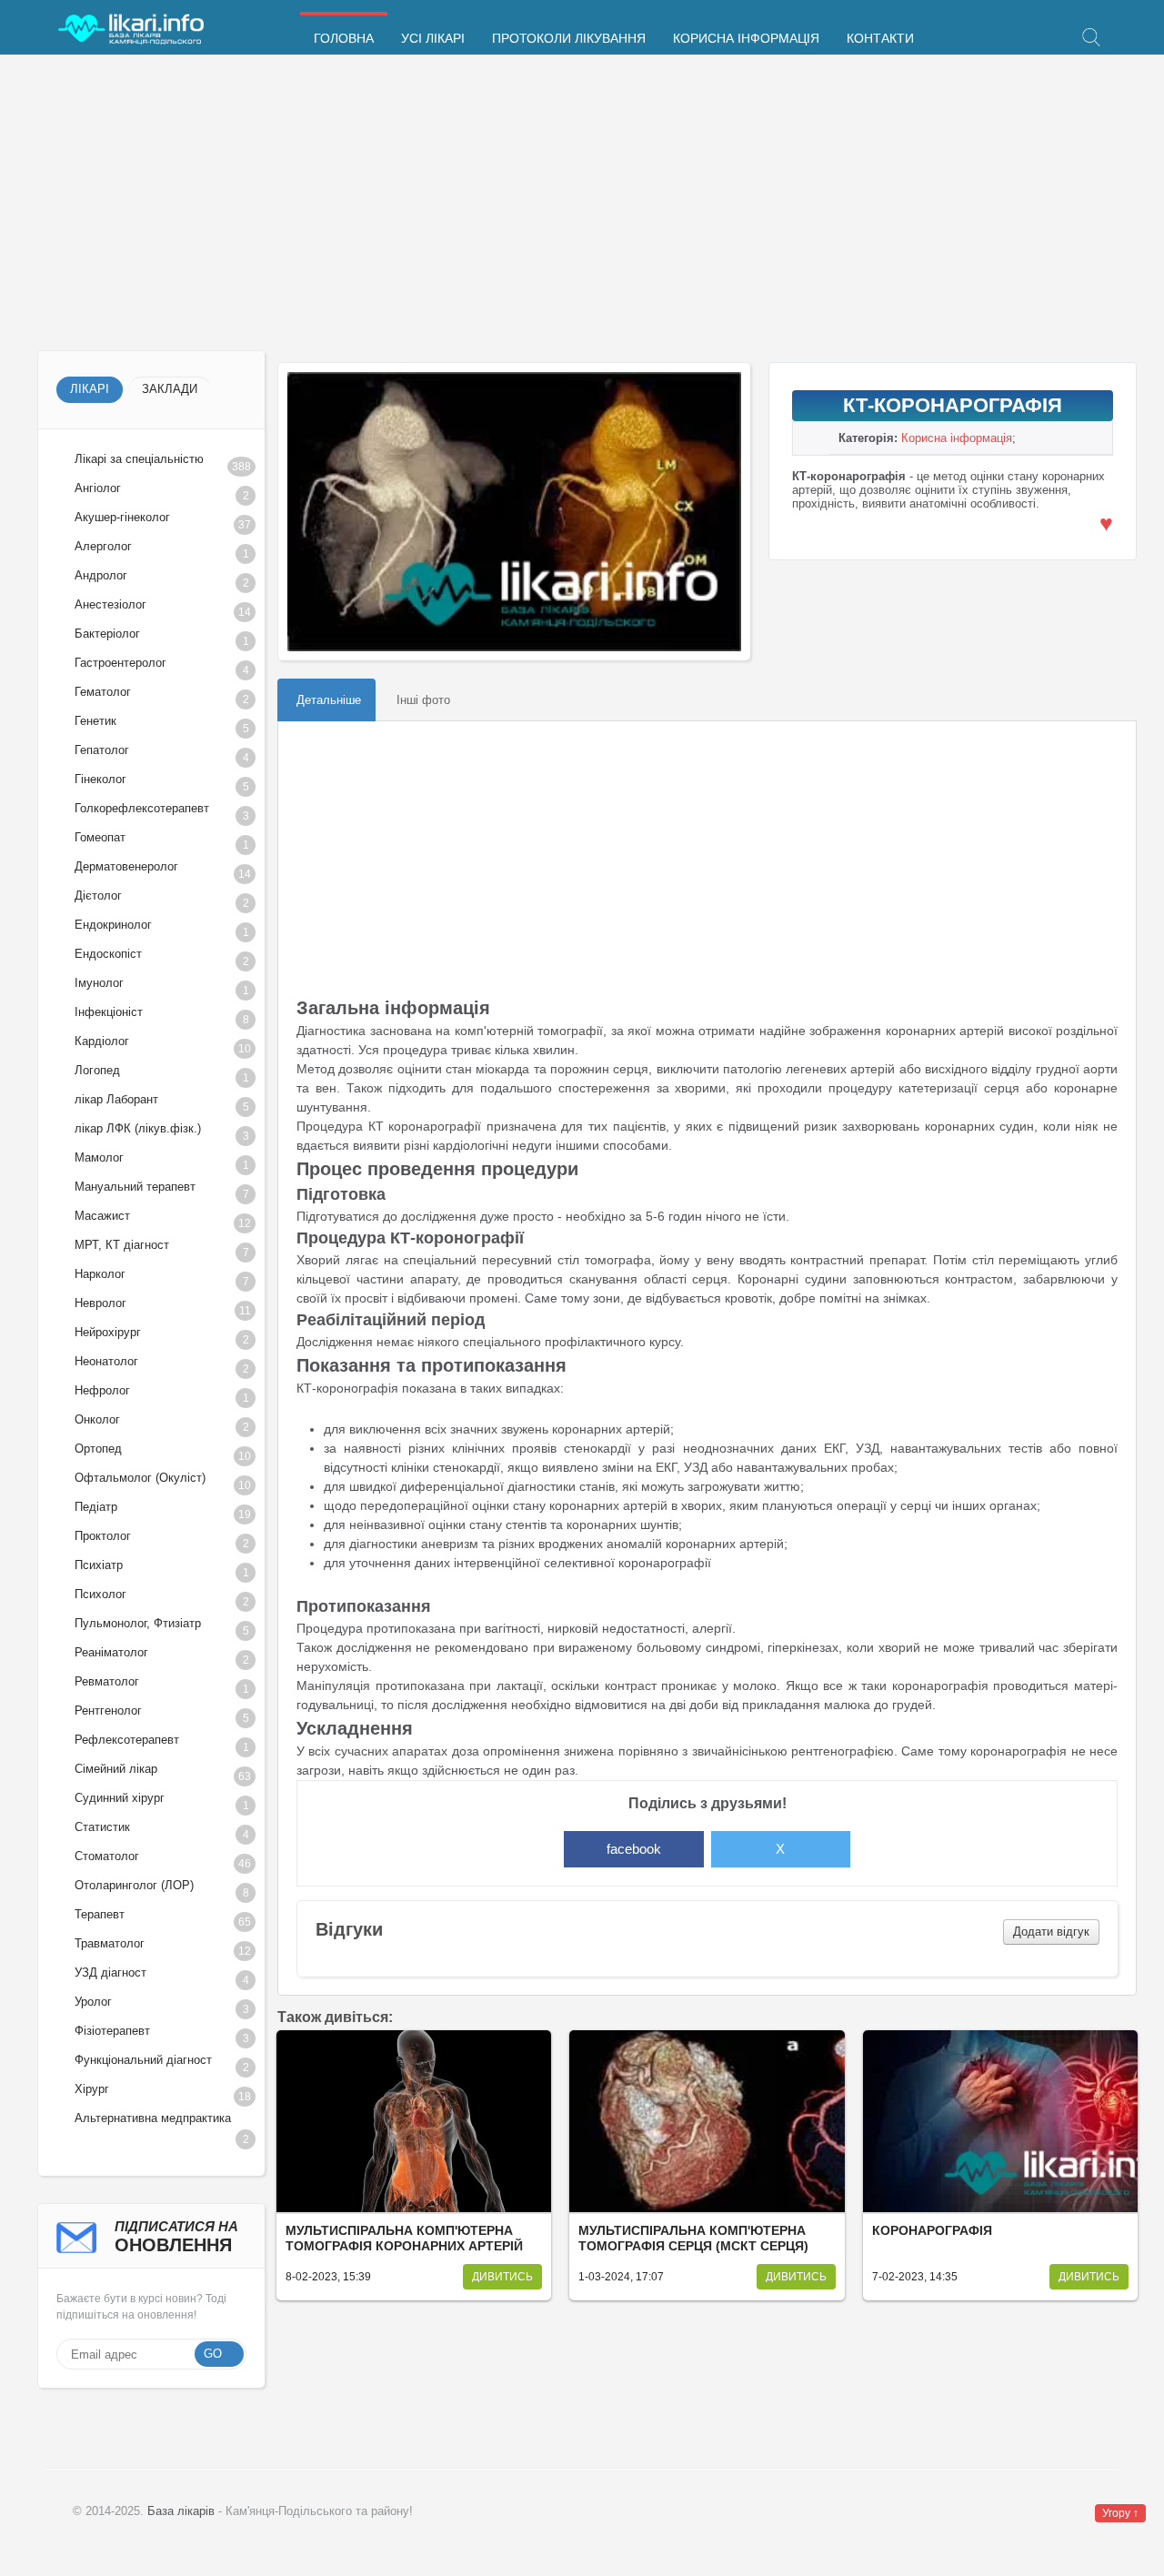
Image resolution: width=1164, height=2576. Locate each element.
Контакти (880, 39)
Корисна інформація (746, 39)
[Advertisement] (582, 205)
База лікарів (181, 2511)
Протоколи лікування (569, 39)
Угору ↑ (1120, 2513)
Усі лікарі (433, 39)
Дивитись (502, 2277)
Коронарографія (932, 2231)
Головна (344, 39)
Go (213, 2354)
